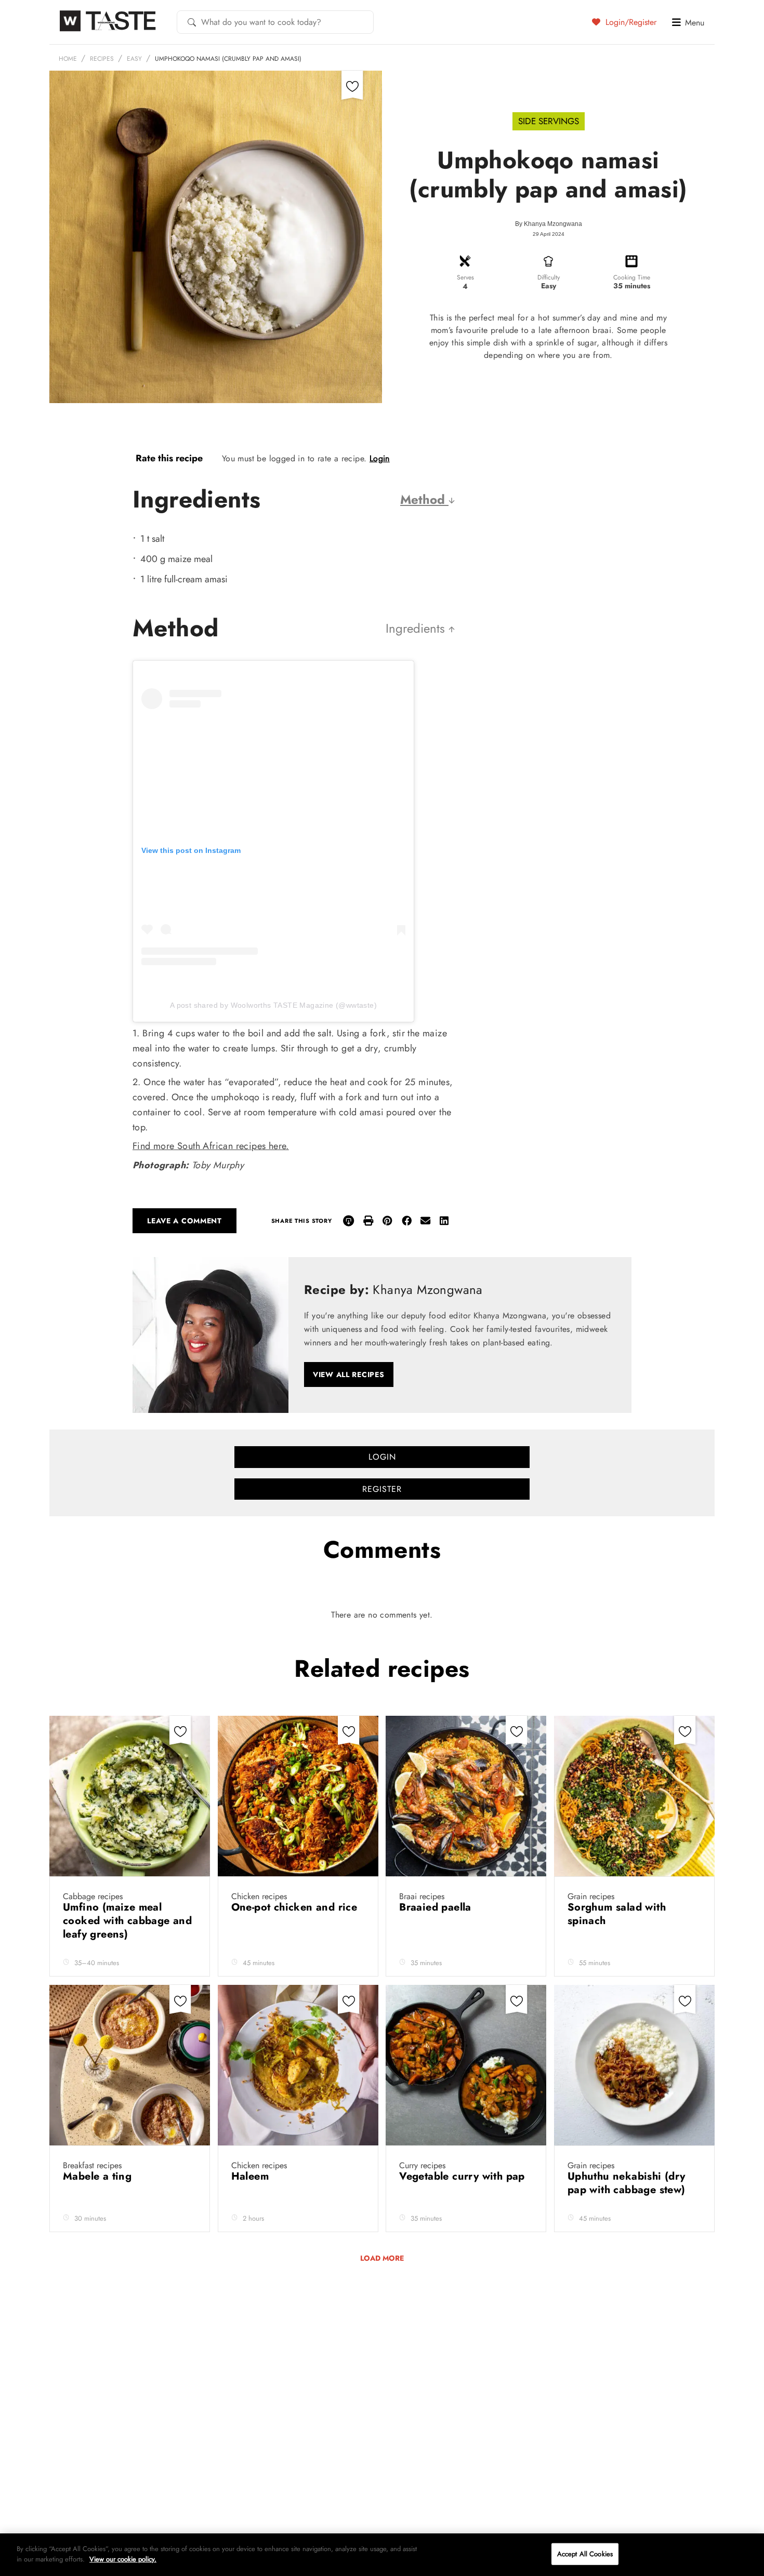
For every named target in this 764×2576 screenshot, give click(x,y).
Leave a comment (185, 1221)
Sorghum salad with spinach (617, 1914)
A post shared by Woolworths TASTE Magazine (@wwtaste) (273, 1005)
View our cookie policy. (123, 2559)
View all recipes (349, 1374)
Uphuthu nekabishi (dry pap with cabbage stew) (628, 2183)
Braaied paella (437, 1907)
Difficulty (549, 277)
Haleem (252, 2176)
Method (424, 499)
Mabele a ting (99, 2176)
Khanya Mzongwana (553, 224)
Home (68, 59)
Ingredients (417, 628)
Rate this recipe (169, 458)
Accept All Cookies (585, 2554)
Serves (465, 277)
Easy (134, 59)
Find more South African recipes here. (211, 1146)
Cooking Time (632, 277)
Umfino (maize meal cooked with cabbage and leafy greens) (127, 1921)
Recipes (102, 59)
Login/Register (630, 22)
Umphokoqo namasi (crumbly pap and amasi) (228, 59)
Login (380, 458)
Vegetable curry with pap (464, 2176)
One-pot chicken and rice (296, 1907)
